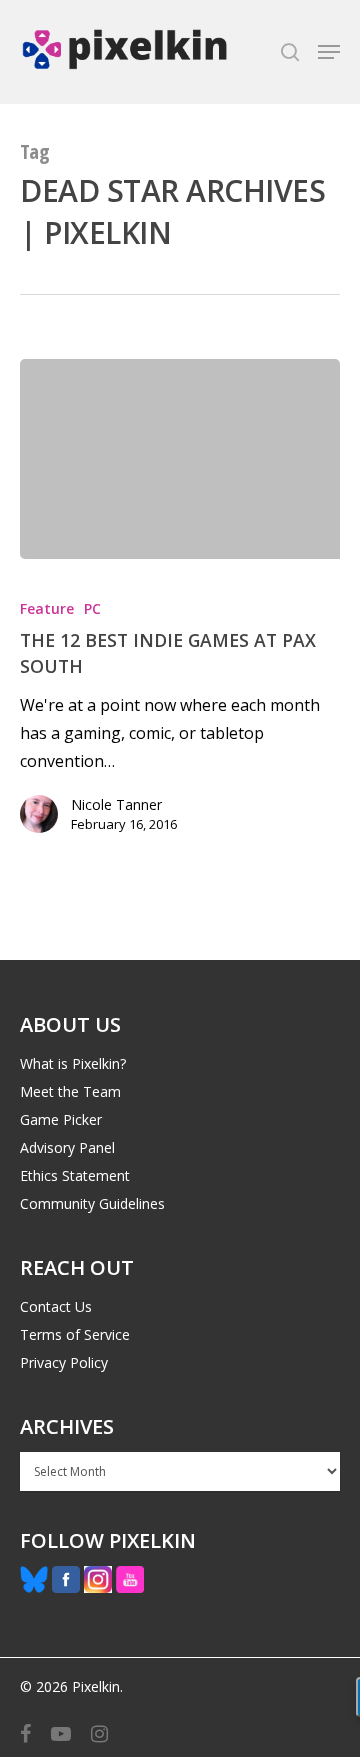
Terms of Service (75, 1334)
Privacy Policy (64, 1362)
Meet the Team (70, 1091)
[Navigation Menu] (329, 52)
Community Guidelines (92, 1203)
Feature (47, 608)
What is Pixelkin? (73, 1063)
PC (92, 608)
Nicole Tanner (116, 804)
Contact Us (56, 1306)
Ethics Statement (75, 1175)
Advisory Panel (67, 1147)
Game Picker (61, 1119)
